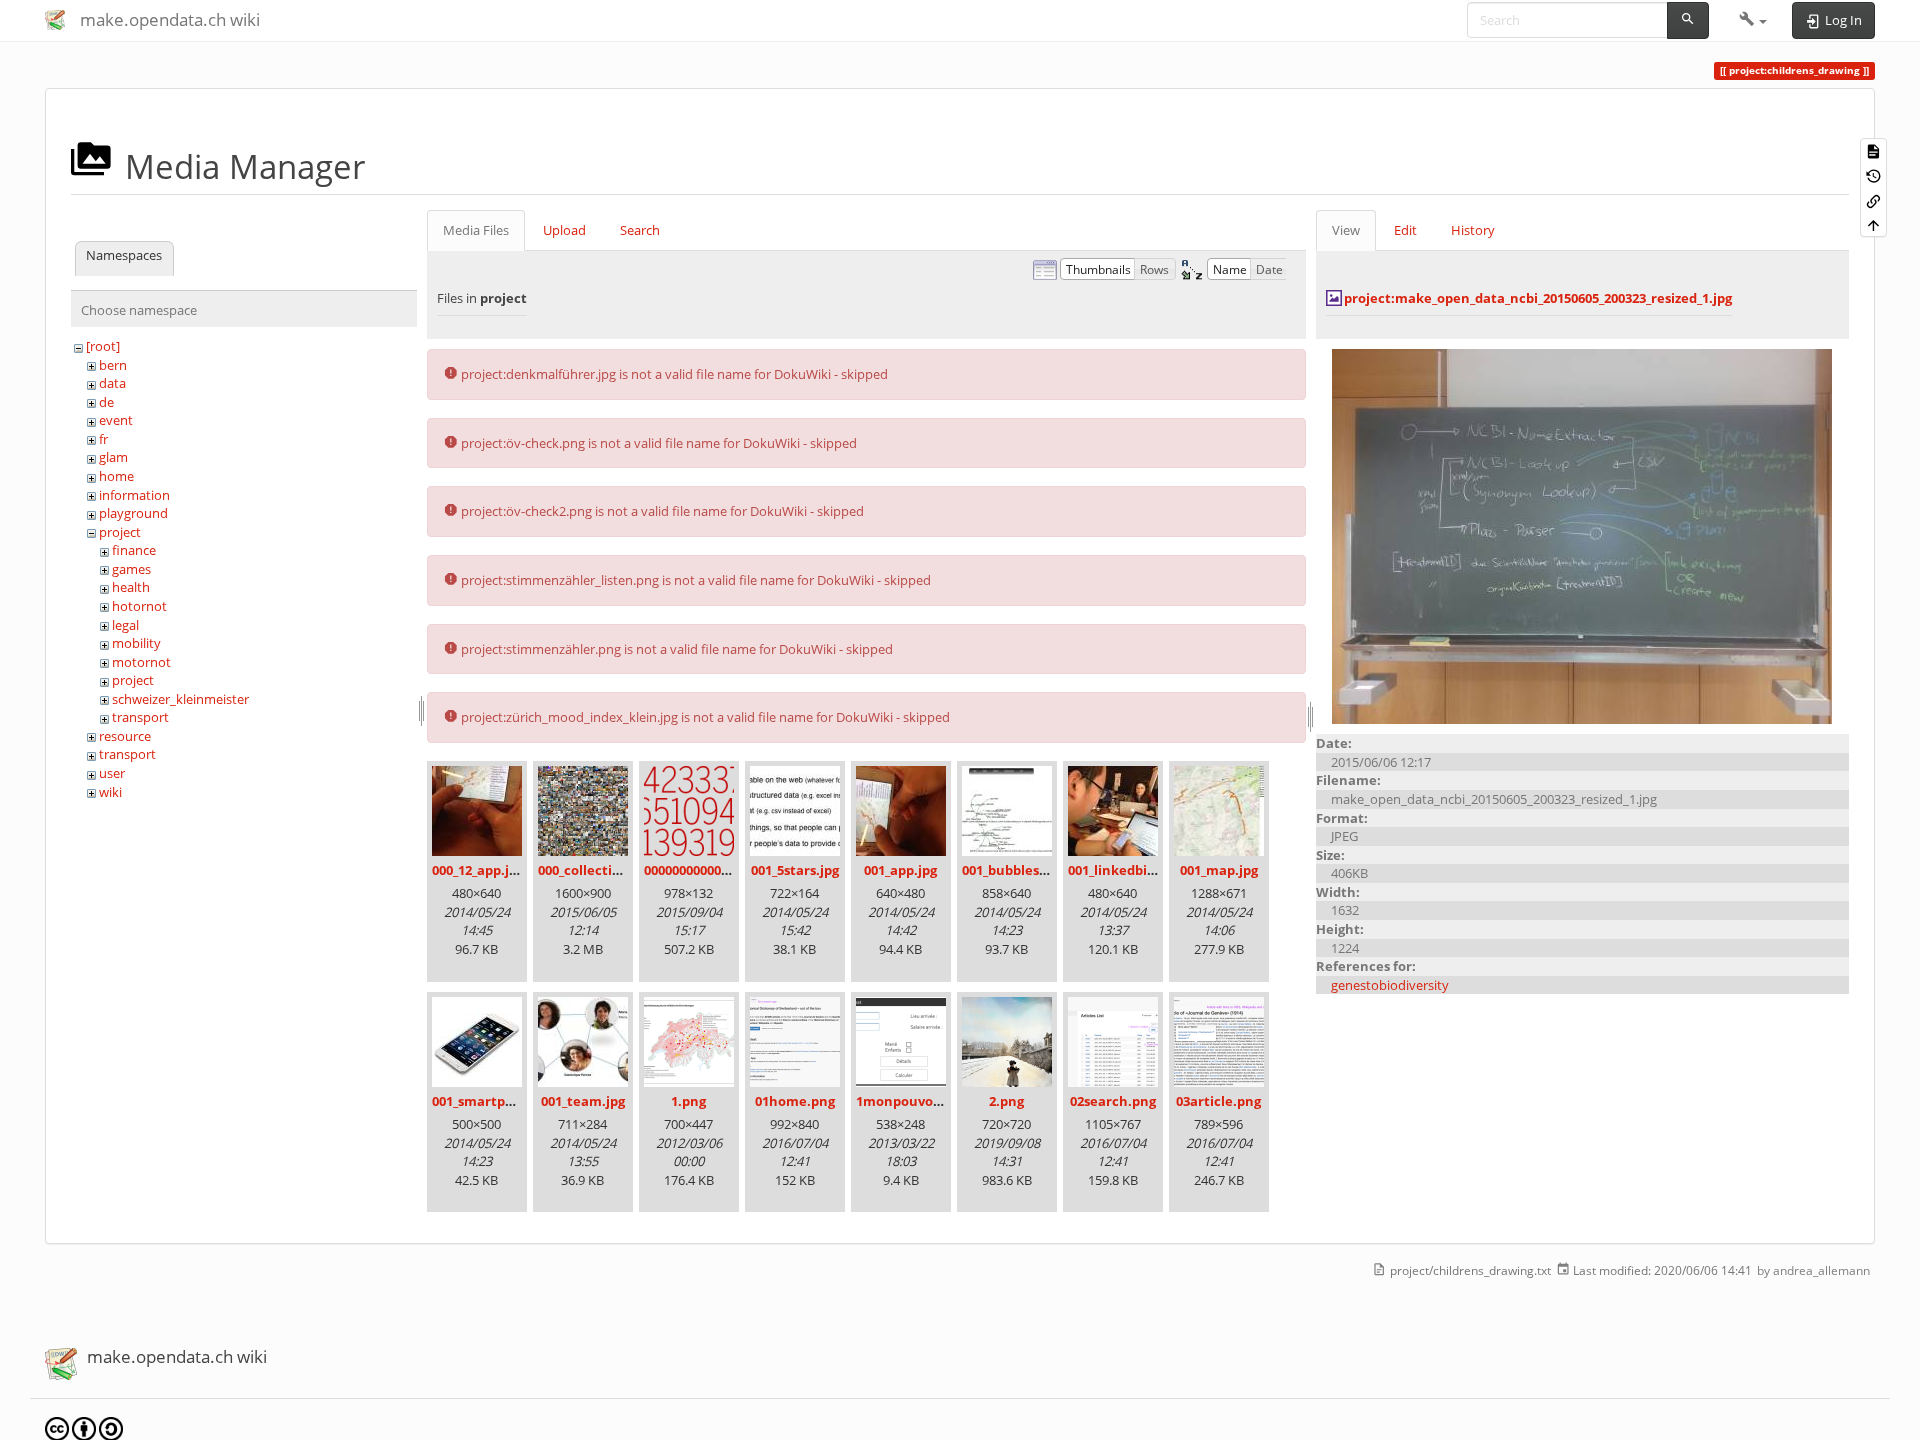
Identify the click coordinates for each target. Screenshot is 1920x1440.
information (134, 495)
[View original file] (1582, 535)
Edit (1405, 230)
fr (103, 439)
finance (134, 550)
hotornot (139, 606)
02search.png (1113, 1101)
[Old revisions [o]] (1873, 175)
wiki (110, 792)
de (106, 402)
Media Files (476, 230)
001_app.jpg (900, 870)
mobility (136, 643)
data (112, 383)
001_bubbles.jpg (1012, 870)
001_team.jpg (583, 1101)
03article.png (1218, 1101)
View (1346, 230)
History (1473, 230)
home (116, 476)
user (112, 773)
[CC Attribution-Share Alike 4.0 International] (84, 1428)
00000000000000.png (707, 870)
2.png (1006, 1101)
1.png (688, 1101)
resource (125, 736)
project (120, 532)
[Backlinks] (1873, 199)
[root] (103, 346)
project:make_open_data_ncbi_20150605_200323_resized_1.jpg (1538, 298)
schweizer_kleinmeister (180, 699)
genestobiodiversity (1390, 985)
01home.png (795, 1101)
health (131, 587)
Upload (564, 230)
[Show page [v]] (1873, 150)
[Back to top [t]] (1873, 224)
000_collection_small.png (617, 870)
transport (140, 717)
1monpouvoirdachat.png (936, 1101)
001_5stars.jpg (795, 870)
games (131, 569)
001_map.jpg (1219, 870)
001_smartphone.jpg (497, 1101)
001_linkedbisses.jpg (1132, 870)
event (116, 420)
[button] (1753, 20)
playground (133, 513)
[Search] (1688, 20)
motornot (141, 662)
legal (125, 625)
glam (113, 457)
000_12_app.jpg (478, 870)
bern (113, 365)
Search (640, 230)
